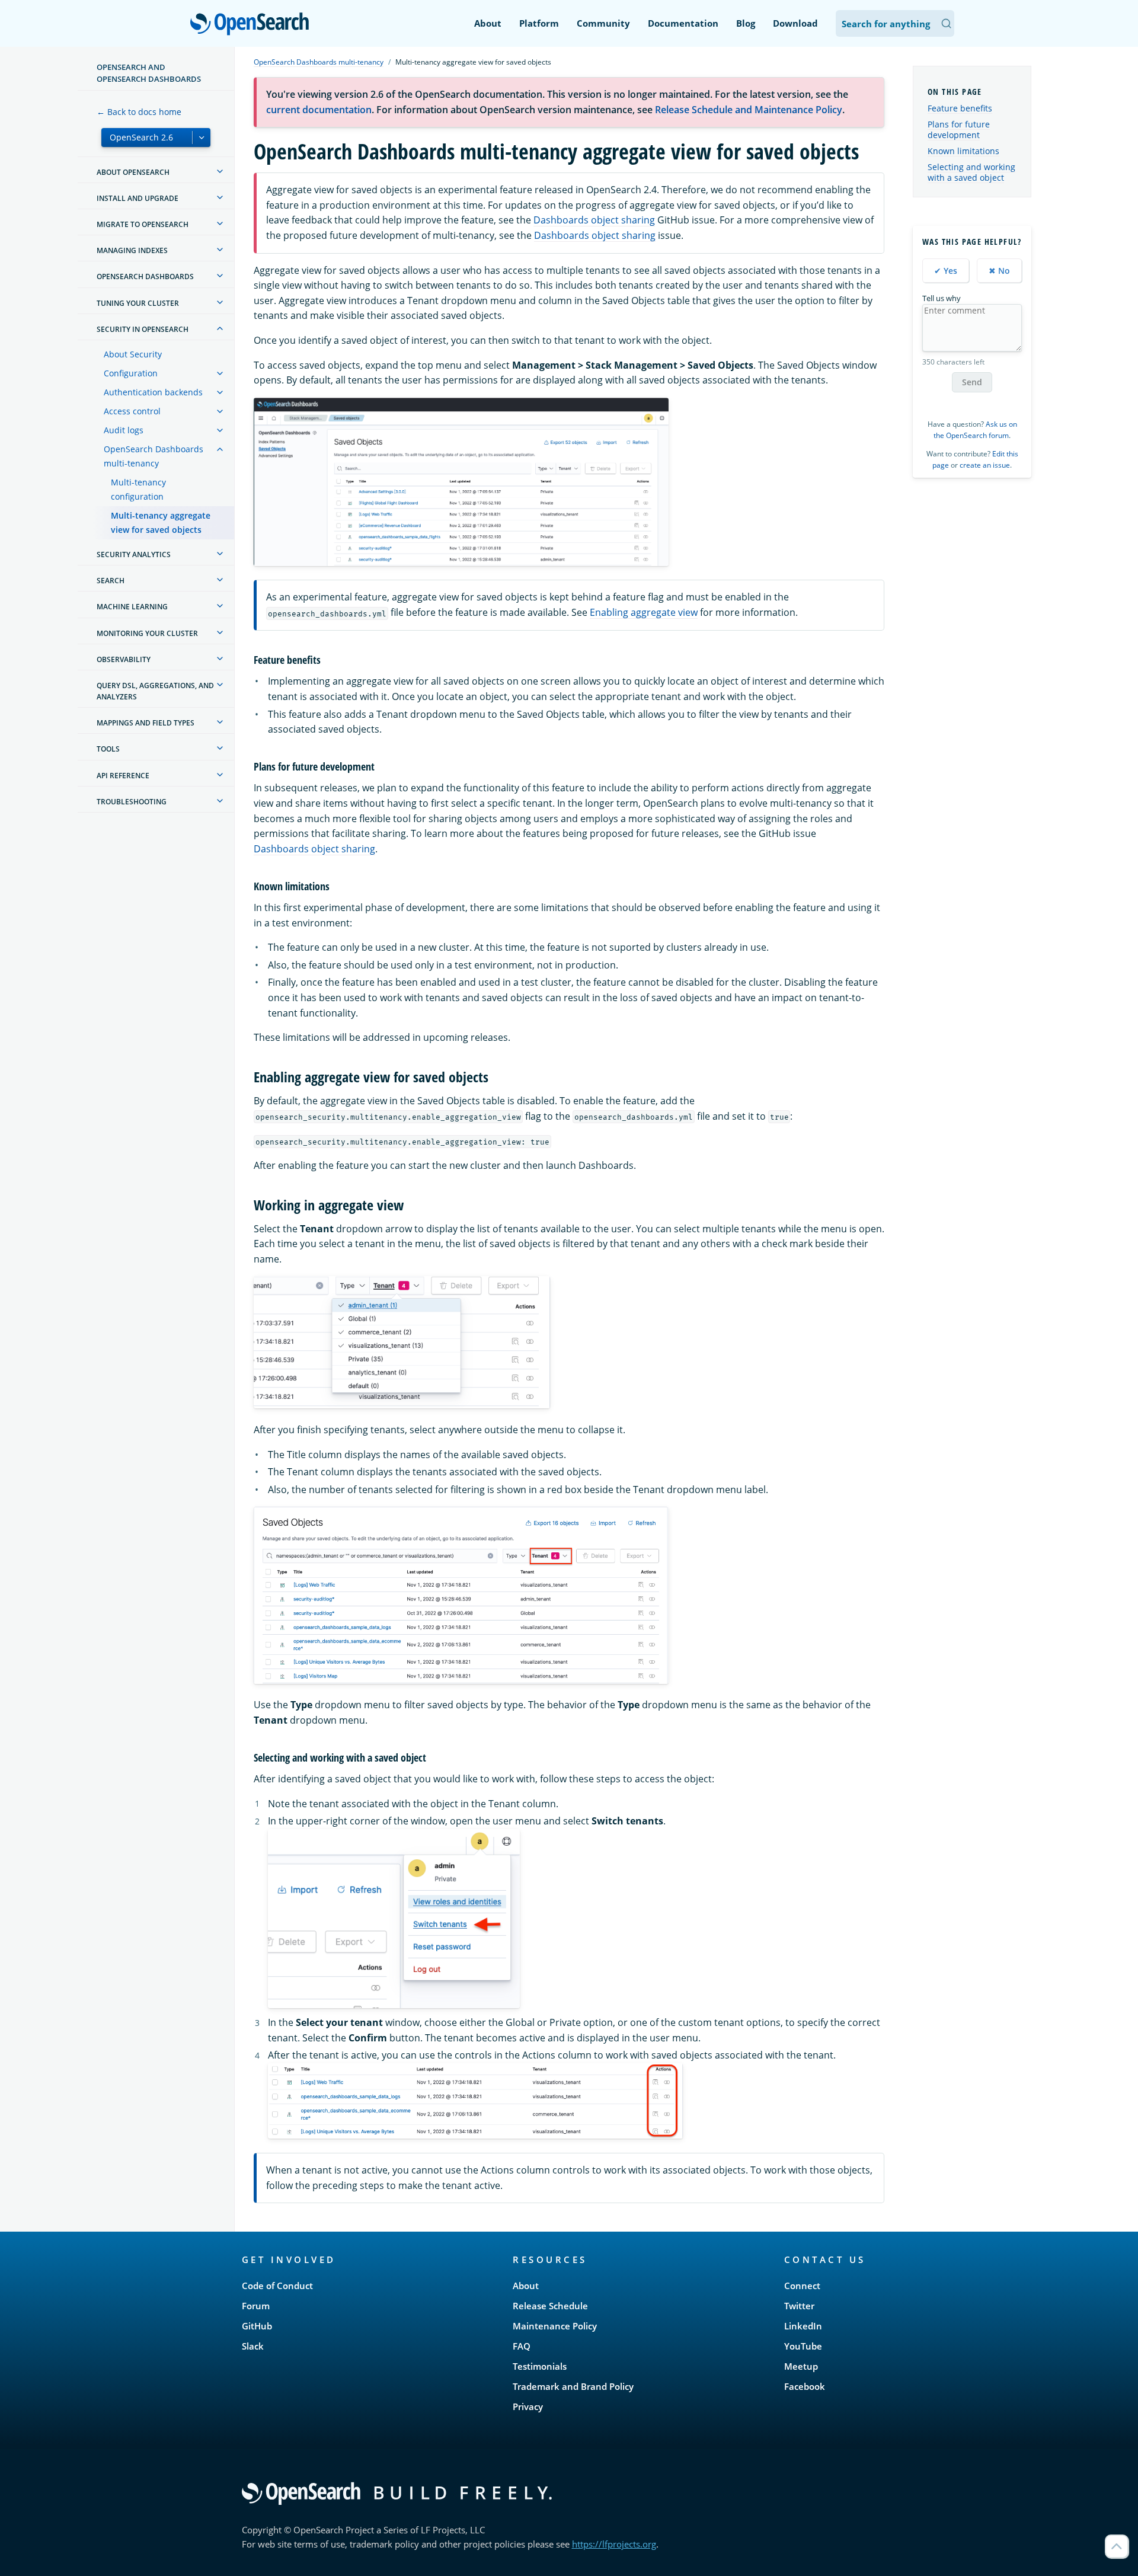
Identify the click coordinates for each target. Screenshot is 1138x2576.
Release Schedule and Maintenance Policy (749, 110)
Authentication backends (153, 392)
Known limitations (963, 151)
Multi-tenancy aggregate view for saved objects (161, 522)
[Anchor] (326, 659)
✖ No (999, 271)
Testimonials (540, 2366)
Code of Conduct (277, 2286)
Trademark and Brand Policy (573, 2386)
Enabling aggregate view (644, 612)
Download (795, 23)
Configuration (131, 373)
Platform (539, 23)
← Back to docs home (139, 112)
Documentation (683, 23)
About (488, 23)
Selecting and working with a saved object (971, 172)
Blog (746, 23)
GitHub (257, 2326)
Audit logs (124, 430)
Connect (802, 2286)
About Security (133, 354)
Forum (256, 2306)
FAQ (522, 2346)
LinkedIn (803, 2326)
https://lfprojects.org (614, 2544)
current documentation (319, 110)
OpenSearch (252, 25)
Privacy (528, 2406)
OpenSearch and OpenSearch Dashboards (149, 73)
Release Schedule (550, 2306)
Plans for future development (959, 130)
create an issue (985, 465)
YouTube (803, 2346)
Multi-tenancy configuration (138, 489)
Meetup (801, 2366)
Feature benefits (960, 108)
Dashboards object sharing (594, 220)
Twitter (799, 2306)
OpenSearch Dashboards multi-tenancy (154, 456)
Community (603, 23)
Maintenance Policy (555, 2326)
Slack (253, 2346)
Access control (132, 411)
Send (972, 382)
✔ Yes (946, 271)
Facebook (805, 2386)
